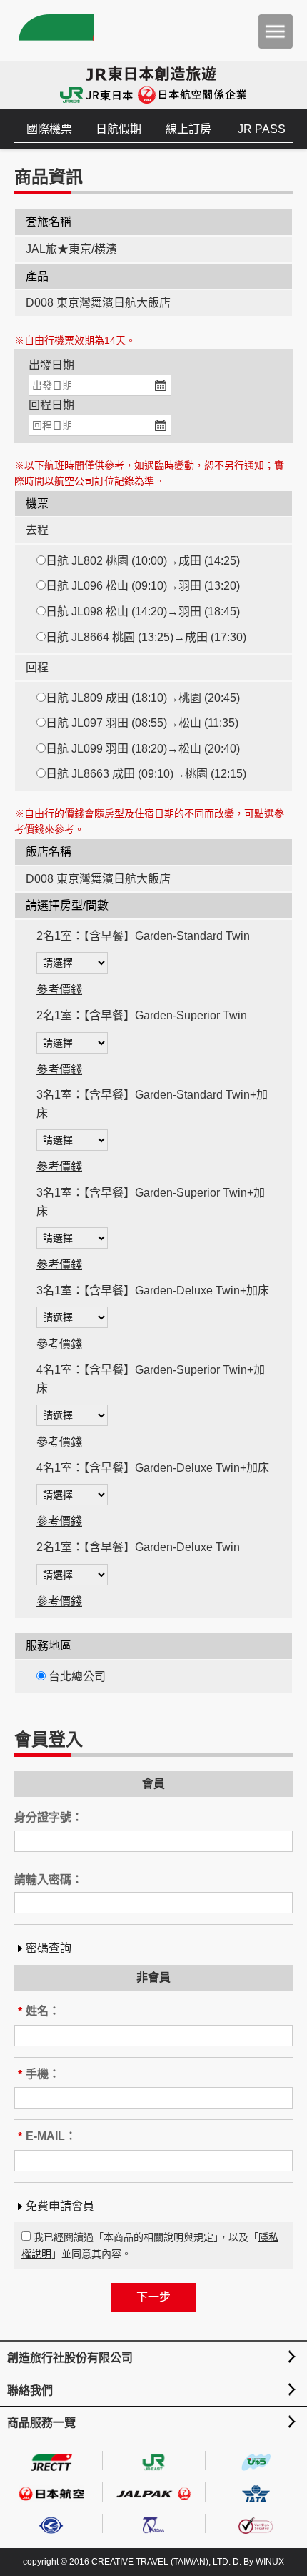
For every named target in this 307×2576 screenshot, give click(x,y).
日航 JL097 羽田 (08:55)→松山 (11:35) (142, 723)
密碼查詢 (49, 1948)
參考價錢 (59, 990)
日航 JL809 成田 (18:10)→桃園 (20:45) (143, 698)
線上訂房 (188, 129)
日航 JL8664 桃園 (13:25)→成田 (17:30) (146, 637)
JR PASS (262, 129)
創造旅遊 (54, 30)
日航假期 (119, 129)
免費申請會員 (60, 2206)
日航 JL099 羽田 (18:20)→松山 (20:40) (143, 749)
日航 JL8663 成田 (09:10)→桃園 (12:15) (146, 774)
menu (276, 31)
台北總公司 (76, 1676)
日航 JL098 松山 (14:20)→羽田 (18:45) (143, 611)
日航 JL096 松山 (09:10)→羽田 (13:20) (143, 586)
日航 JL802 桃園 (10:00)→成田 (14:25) (143, 561)
